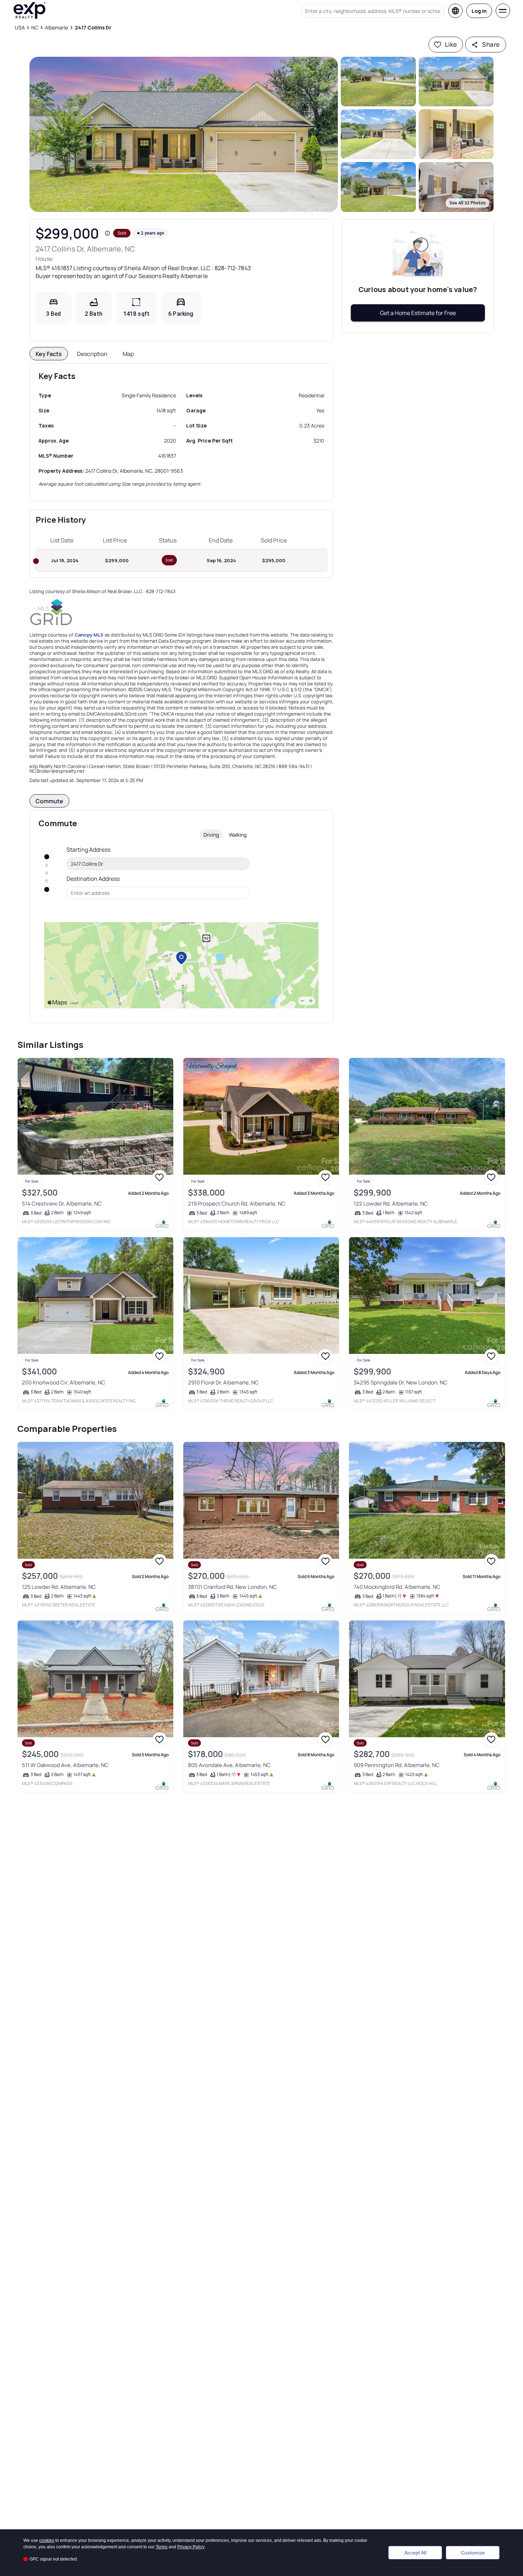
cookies (47, 2540)
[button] (184, 134)
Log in (479, 11)
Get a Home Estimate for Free (418, 313)
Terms (162, 2547)
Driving (211, 835)
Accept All (415, 2553)
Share (491, 44)
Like (451, 44)
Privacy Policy (191, 2547)
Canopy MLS (89, 635)
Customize (473, 2553)
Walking (238, 835)
